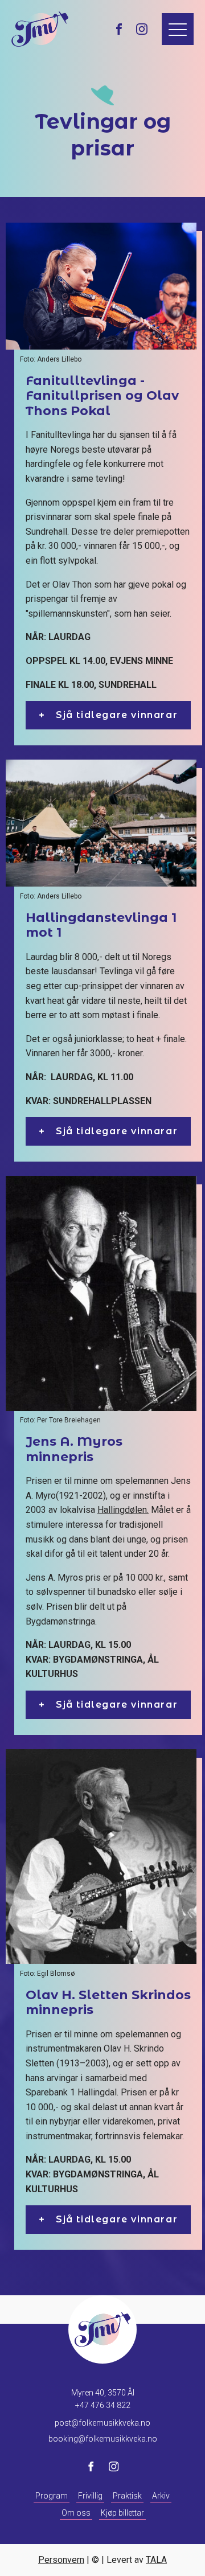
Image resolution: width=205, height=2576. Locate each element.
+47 (103, 2405)
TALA (156, 2560)
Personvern (61, 2560)
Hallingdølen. (123, 1510)
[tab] (108, 715)
